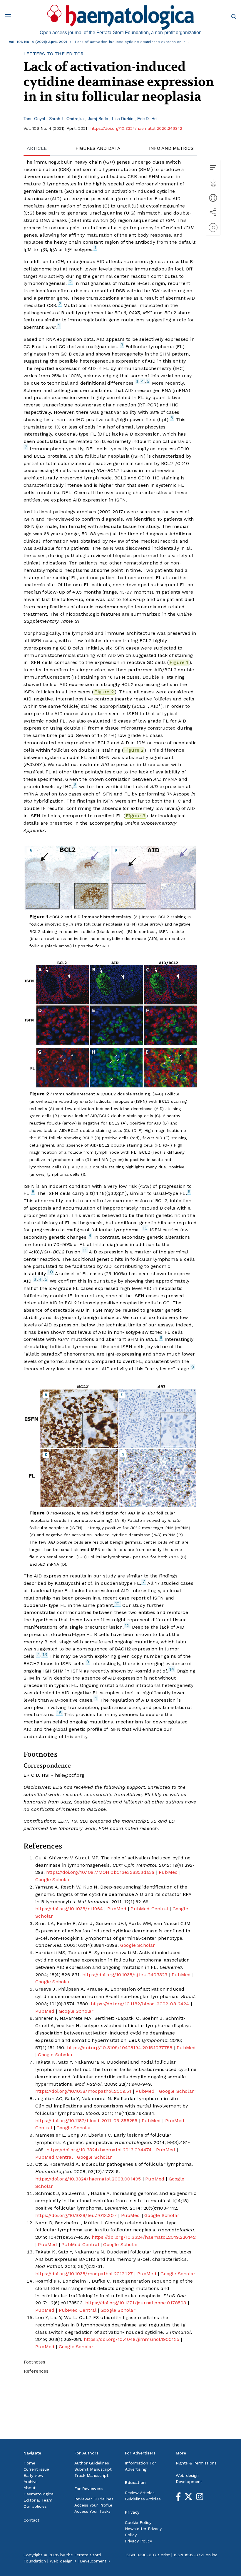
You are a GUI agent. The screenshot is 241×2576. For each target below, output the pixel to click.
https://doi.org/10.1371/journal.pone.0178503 (136, 2303)
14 (172, 1669)
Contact (31, 2520)
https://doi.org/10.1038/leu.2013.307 (76, 2215)
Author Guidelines (92, 2463)
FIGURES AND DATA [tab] (98, 148)
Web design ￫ (63, 2561)
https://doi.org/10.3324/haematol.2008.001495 (88, 2179)
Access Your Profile (93, 2505)
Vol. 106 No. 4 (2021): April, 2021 (38, 42)
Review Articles (140, 2493)
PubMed (168, 1872)
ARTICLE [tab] (37, 148)
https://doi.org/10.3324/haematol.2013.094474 (99, 2150)
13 (45, 1654)
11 (85, 1250)
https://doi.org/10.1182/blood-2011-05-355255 (86, 2121)
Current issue (36, 2469)
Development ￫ (95, 2561)
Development (189, 2482)
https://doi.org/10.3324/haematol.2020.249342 (136, 128)
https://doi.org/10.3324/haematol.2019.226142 (144, 2237)
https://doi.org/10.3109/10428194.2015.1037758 (120, 2048)
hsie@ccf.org (70, 1775)
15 (59, 1713)
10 (145, 1228)
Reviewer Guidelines (94, 2499)
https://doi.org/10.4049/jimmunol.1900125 (132, 2339)
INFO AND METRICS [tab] (171, 148)
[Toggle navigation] (10, 17)
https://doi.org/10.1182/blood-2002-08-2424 (140, 2004)
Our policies (35, 2506)
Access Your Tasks (92, 2511)
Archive (31, 2482)
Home (29, 2463)
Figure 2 (104, 692)
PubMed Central (149, 1909)
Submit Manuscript (93, 2469)
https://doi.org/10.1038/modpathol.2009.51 (83, 2091)
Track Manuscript (91, 2475)
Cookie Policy (138, 2522)
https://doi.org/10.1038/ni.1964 (69, 1909)
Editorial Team (38, 2500)
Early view (34, 2475)
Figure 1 (179, 662)
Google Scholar (53, 1880)
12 (117, 1603)
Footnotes (35, 2362)
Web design (187, 2475)
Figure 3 (135, 816)
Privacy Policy (138, 2541)
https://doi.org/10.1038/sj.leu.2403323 (125, 1975)
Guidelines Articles (143, 2499)
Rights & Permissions (196, 2463)
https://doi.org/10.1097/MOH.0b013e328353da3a (100, 1872)
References (36, 2371)
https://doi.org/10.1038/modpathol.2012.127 (84, 2274)
